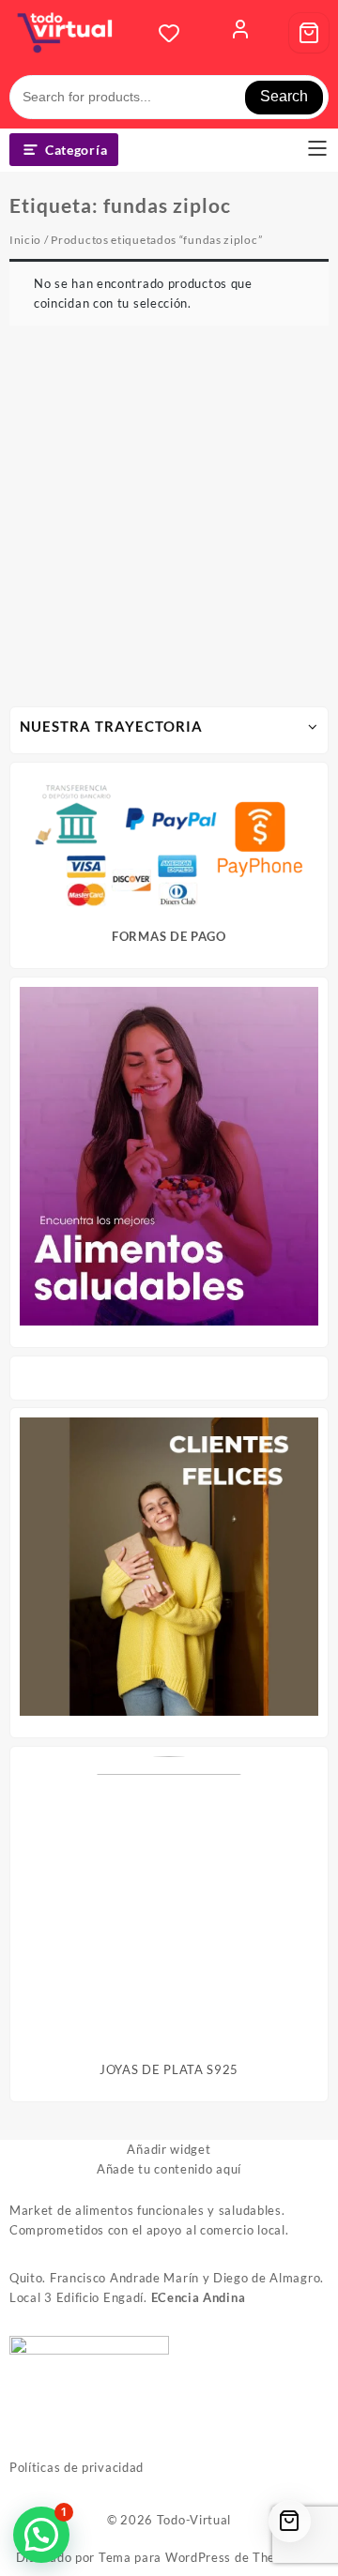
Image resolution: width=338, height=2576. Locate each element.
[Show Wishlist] (175, 33)
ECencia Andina (199, 2297)
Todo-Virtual (194, 2520)
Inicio (25, 240)
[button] (41, 2535)
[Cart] (309, 33)
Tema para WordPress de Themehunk (210, 2557)
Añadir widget (169, 2149)
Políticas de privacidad (77, 2467)
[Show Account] (240, 33)
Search (284, 96)
